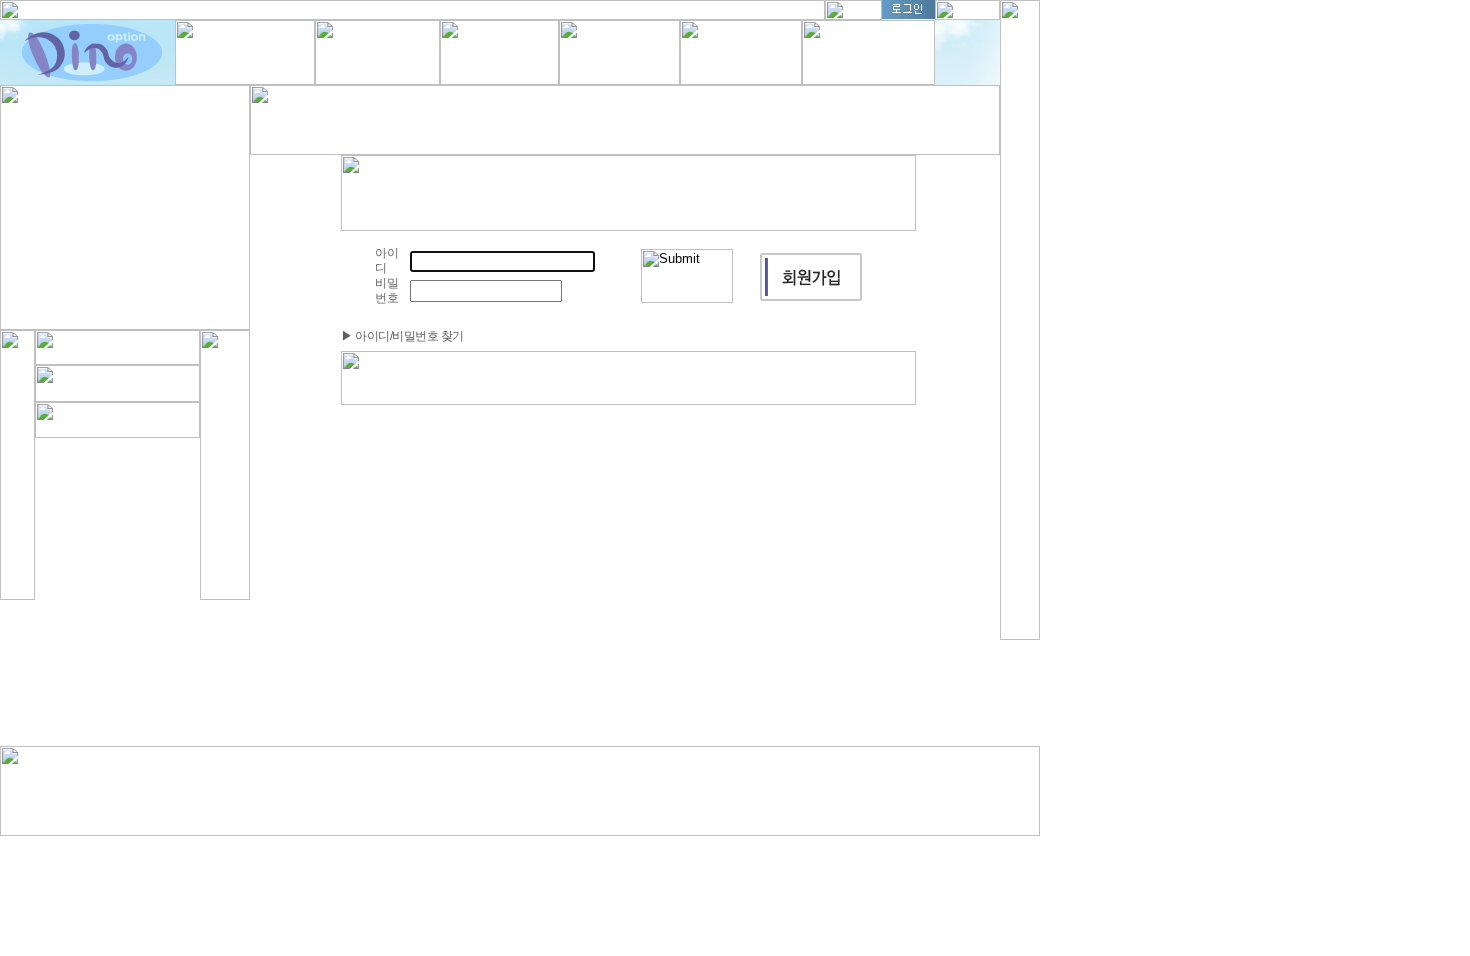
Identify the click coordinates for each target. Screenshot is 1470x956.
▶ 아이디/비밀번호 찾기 (402, 336)
